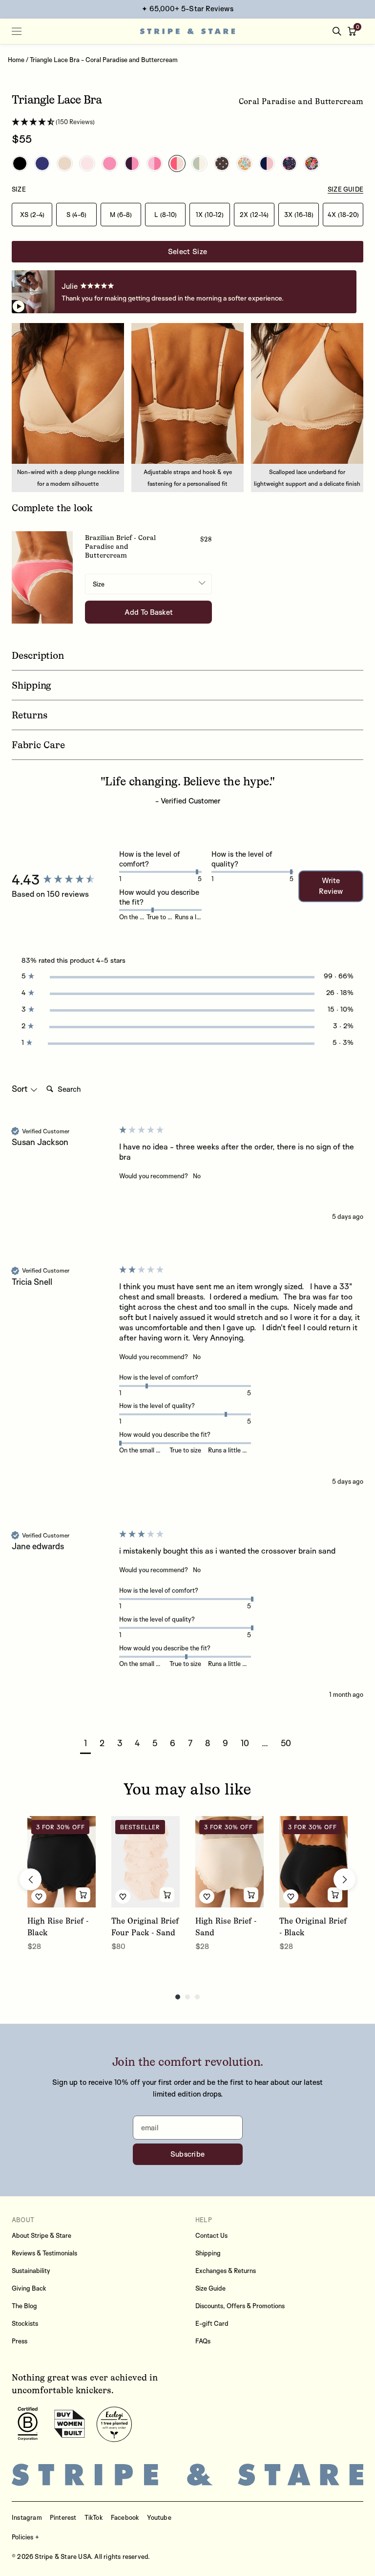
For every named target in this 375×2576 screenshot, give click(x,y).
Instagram (27, 2517)
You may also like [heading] (187, 1789)
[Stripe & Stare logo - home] (188, 32)
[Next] (344, 1879)
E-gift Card (212, 2323)
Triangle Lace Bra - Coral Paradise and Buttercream (104, 60)
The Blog (24, 2306)
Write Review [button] (331, 886)
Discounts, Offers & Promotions (240, 2306)
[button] (354, 31)
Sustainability (31, 2271)
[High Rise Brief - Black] (62, 1862)
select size (187, 251)
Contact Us (211, 2235)
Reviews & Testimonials (44, 2253)
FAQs (203, 2341)
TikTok (94, 2517)
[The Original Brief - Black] (313, 1862)
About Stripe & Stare (42, 2235)
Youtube (159, 2517)
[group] (63, 880)
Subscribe (188, 2154)
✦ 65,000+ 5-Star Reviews (187, 9)
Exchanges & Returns (226, 2271)
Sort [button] (21, 1089)
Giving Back (29, 2288)
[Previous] (31, 1879)
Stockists (25, 2323)
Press (20, 2341)
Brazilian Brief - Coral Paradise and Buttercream (120, 547)
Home (16, 60)
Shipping (208, 2253)
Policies (23, 2537)
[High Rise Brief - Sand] (229, 1862)
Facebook (125, 2517)
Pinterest (63, 2517)
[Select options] (83, 1895)
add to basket (149, 612)
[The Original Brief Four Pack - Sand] (146, 1862)
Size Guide (210, 2288)
